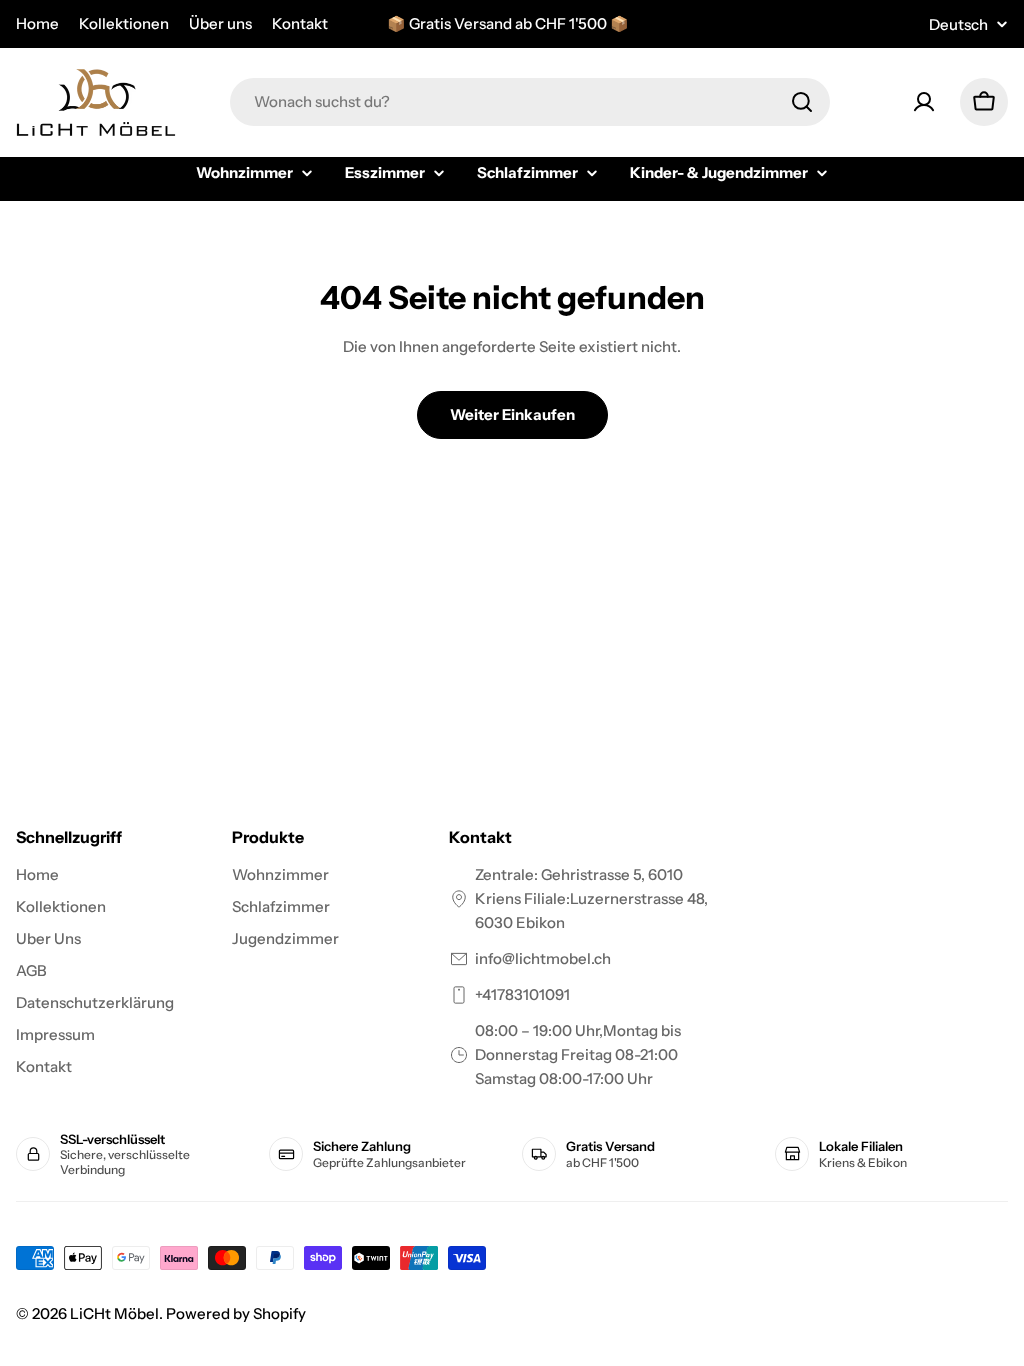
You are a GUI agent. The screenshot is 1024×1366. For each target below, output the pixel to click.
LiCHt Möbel (114, 1313)
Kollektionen (124, 23)
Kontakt (300, 23)
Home (37, 23)
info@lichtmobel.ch (543, 958)
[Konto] (924, 102)
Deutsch (958, 24)
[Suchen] (802, 102)
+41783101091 (522, 994)
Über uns (220, 23)
